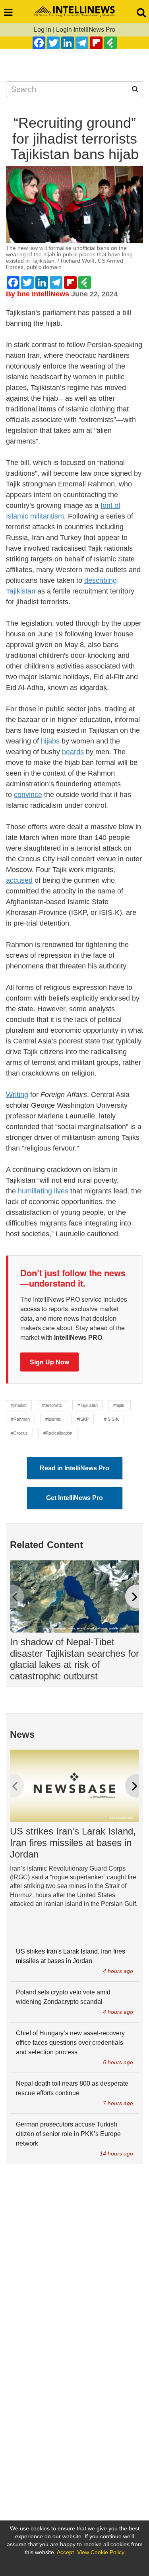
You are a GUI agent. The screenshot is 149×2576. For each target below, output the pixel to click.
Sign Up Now (49, 1362)
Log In (43, 30)
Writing (17, 1095)
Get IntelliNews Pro (74, 1498)
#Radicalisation (58, 1433)
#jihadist (19, 1405)
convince (28, 795)
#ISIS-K (111, 1419)
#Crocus (19, 1433)
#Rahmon (20, 1419)
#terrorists (52, 1405)
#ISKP (83, 1419)
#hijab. (119, 1405)
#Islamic (53, 1419)
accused (19, 880)
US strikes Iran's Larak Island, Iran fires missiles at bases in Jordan (73, 1843)
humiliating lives (43, 1191)
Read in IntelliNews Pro (74, 1468)
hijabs (50, 741)
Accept (65, 2552)
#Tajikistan (88, 1405)
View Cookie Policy (101, 2552)
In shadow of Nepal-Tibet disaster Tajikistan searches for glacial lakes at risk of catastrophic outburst (74, 1659)
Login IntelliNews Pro (86, 30)
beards (73, 752)
